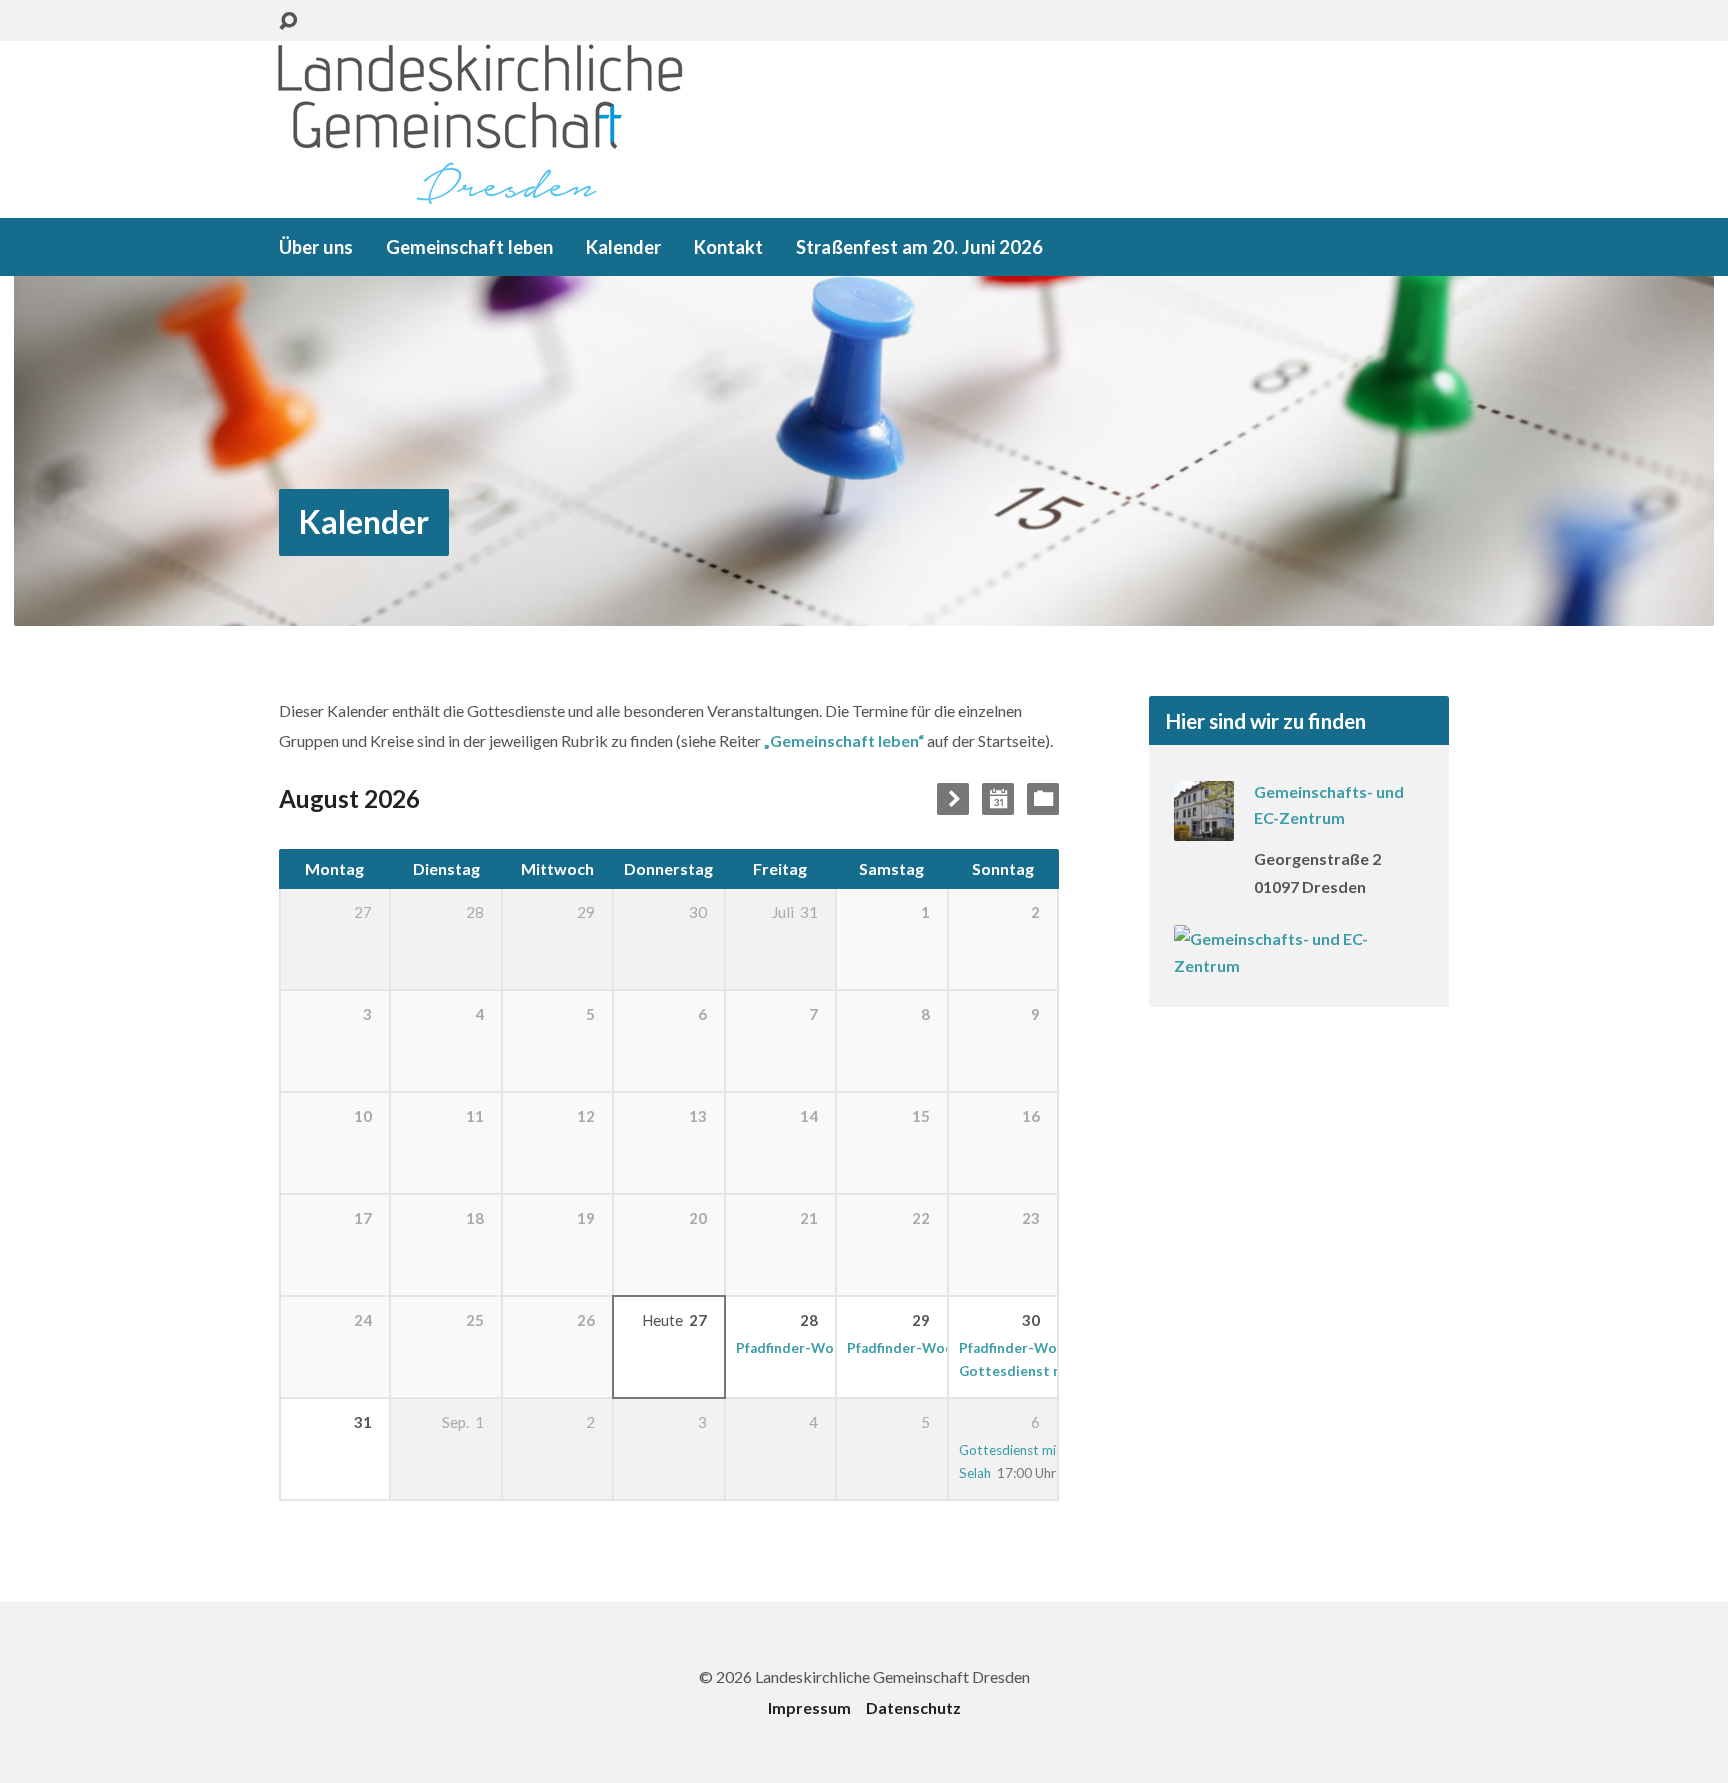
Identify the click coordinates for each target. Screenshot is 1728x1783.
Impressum (809, 1707)
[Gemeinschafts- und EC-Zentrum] (1204, 827)
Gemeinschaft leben (469, 247)
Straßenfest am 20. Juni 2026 (919, 247)
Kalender (623, 247)
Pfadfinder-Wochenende (817, 1348)
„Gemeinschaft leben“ (844, 740)
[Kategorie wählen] (1043, 799)
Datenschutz (913, 1707)
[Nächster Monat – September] (953, 799)
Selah (975, 1473)
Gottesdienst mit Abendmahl (1056, 1371)
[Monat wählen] (998, 799)
